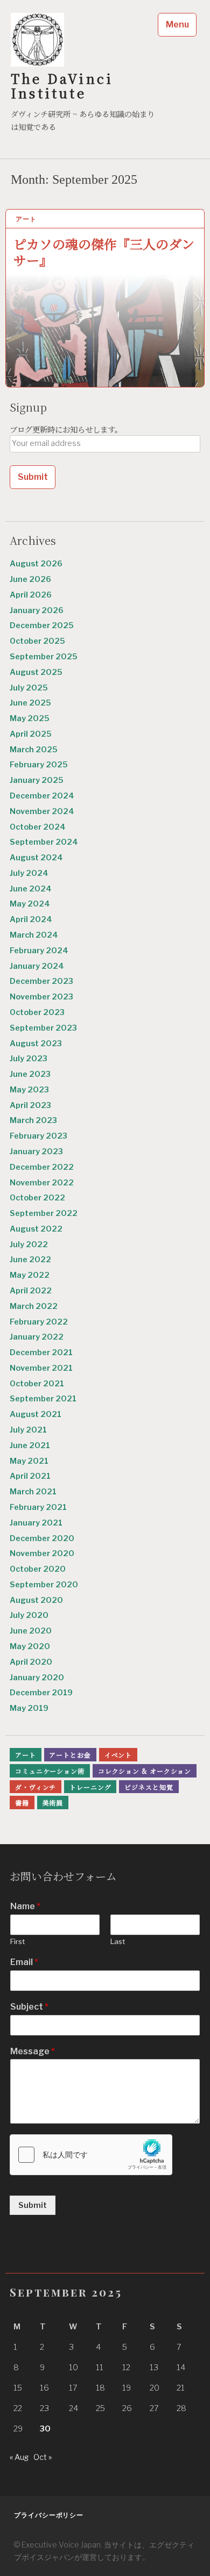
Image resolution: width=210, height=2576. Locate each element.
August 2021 (36, 1414)
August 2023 (36, 1044)
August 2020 (36, 1600)
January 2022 (37, 1337)
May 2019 (29, 1708)
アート (26, 219)
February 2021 (38, 1507)
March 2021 (33, 1492)
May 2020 (30, 1646)
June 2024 (31, 889)
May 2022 (30, 1275)
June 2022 (30, 1260)
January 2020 (37, 1678)
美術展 (53, 1803)
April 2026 (31, 595)
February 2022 (39, 1322)
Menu (177, 24)
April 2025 (31, 734)
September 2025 (44, 657)
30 (45, 2429)
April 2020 (31, 1662)
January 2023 (36, 1152)
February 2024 (39, 951)
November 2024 (42, 811)
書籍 (22, 1803)
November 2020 (42, 1553)
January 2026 (37, 610)
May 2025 (30, 718)
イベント (118, 1755)
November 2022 (42, 1183)
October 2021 (37, 1384)
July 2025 (29, 688)
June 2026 (30, 579)
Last (118, 1941)
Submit (33, 2205)
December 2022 (42, 1167)
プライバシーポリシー (49, 2515)
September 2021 (43, 1399)
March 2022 (34, 1306)
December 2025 (42, 625)
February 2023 (38, 1136)
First (17, 1941)
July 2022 (29, 1244)
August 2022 (36, 1229)
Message (33, 2051)
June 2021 (30, 1445)
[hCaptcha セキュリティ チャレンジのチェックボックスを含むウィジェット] (91, 2155)
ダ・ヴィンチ (36, 1787)
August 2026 (36, 564)
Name (25, 1906)
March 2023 (33, 1120)
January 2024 (37, 966)
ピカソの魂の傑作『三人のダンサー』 (104, 251)
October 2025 (37, 641)
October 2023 (37, 1012)
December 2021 (41, 1352)
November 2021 (41, 1368)
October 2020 (38, 1569)
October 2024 (38, 827)
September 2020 (44, 1585)
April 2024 (31, 919)
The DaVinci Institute (62, 85)
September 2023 (43, 1028)
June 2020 (31, 1631)
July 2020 (29, 1615)
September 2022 (44, 1213)
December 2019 (41, 1693)
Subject (29, 2007)
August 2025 (36, 672)
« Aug (19, 2457)
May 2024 (30, 904)
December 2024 (42, 796)
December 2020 (42, 1538)
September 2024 (44, 842)
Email (24, 1962)
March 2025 (34, 750)
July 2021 (28, 1430)
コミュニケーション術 (50, 1771)
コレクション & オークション (145, 1771)
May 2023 (29, 1090)
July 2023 (29, 1059)
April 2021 (30, 1476)
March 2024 (34, 935)
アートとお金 (70, 1755)
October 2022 (37, 1198)
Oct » (43, 2457)
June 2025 (30, 703)
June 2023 (30, 1074)
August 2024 (36, 858)
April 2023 (30, 1105)
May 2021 (29, 1461)
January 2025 (37, 780)
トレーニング (90, 1787)
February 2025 (39, 765)
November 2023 (41, 997)
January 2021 (36, 1523)
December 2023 (41, 981)
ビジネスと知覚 (149, 1787)
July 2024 (29, 873)
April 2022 (31, 1291)
